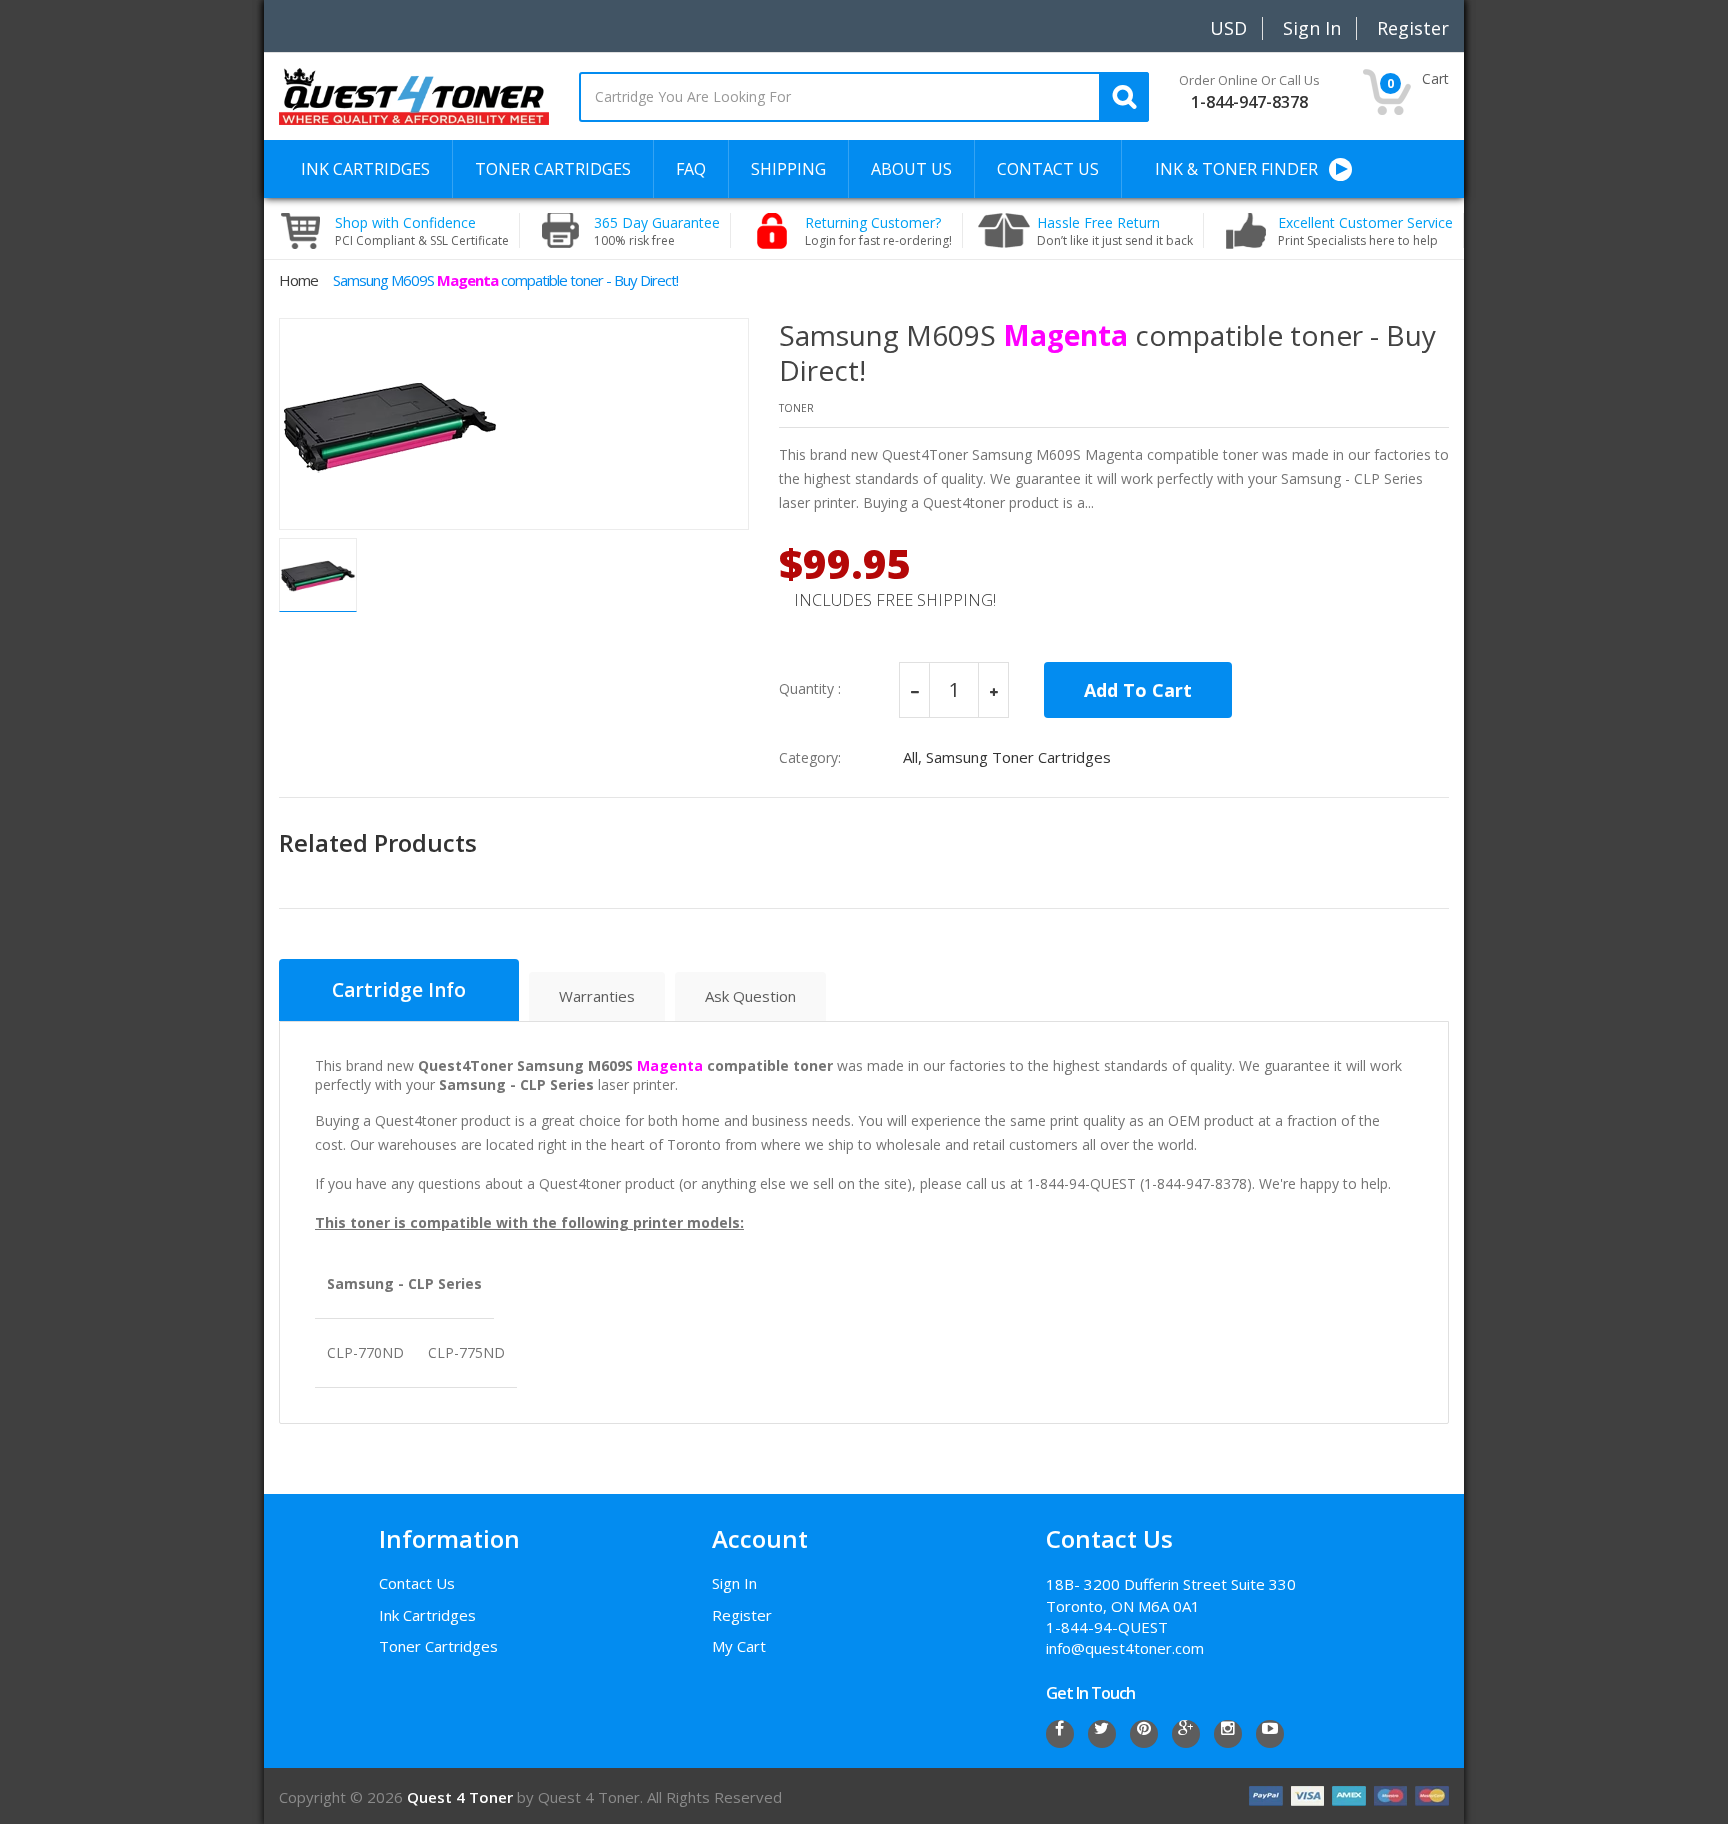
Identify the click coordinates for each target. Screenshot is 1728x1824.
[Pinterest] (1144, 1734)
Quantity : (810, 689)
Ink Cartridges (427, 1615)
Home (298, 280)
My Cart (739, 1646)
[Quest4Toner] (414, 95)
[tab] (399, 990)
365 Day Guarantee (657, 231)
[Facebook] (1060, 1734)
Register (742, 1615)
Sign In (734, 1583)
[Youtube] (1270, 1734)
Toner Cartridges (438, 1646)
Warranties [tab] (597, 996)
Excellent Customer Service (1365, 231)
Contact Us (417, 1583)
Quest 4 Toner (462, 1797)
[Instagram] (1228, 1734)
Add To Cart (1138, 690)
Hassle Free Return (1115, 231)
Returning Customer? (878, 231)
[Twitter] (1102, 1734)
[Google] (1186, 1734)
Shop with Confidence (422, 231)
